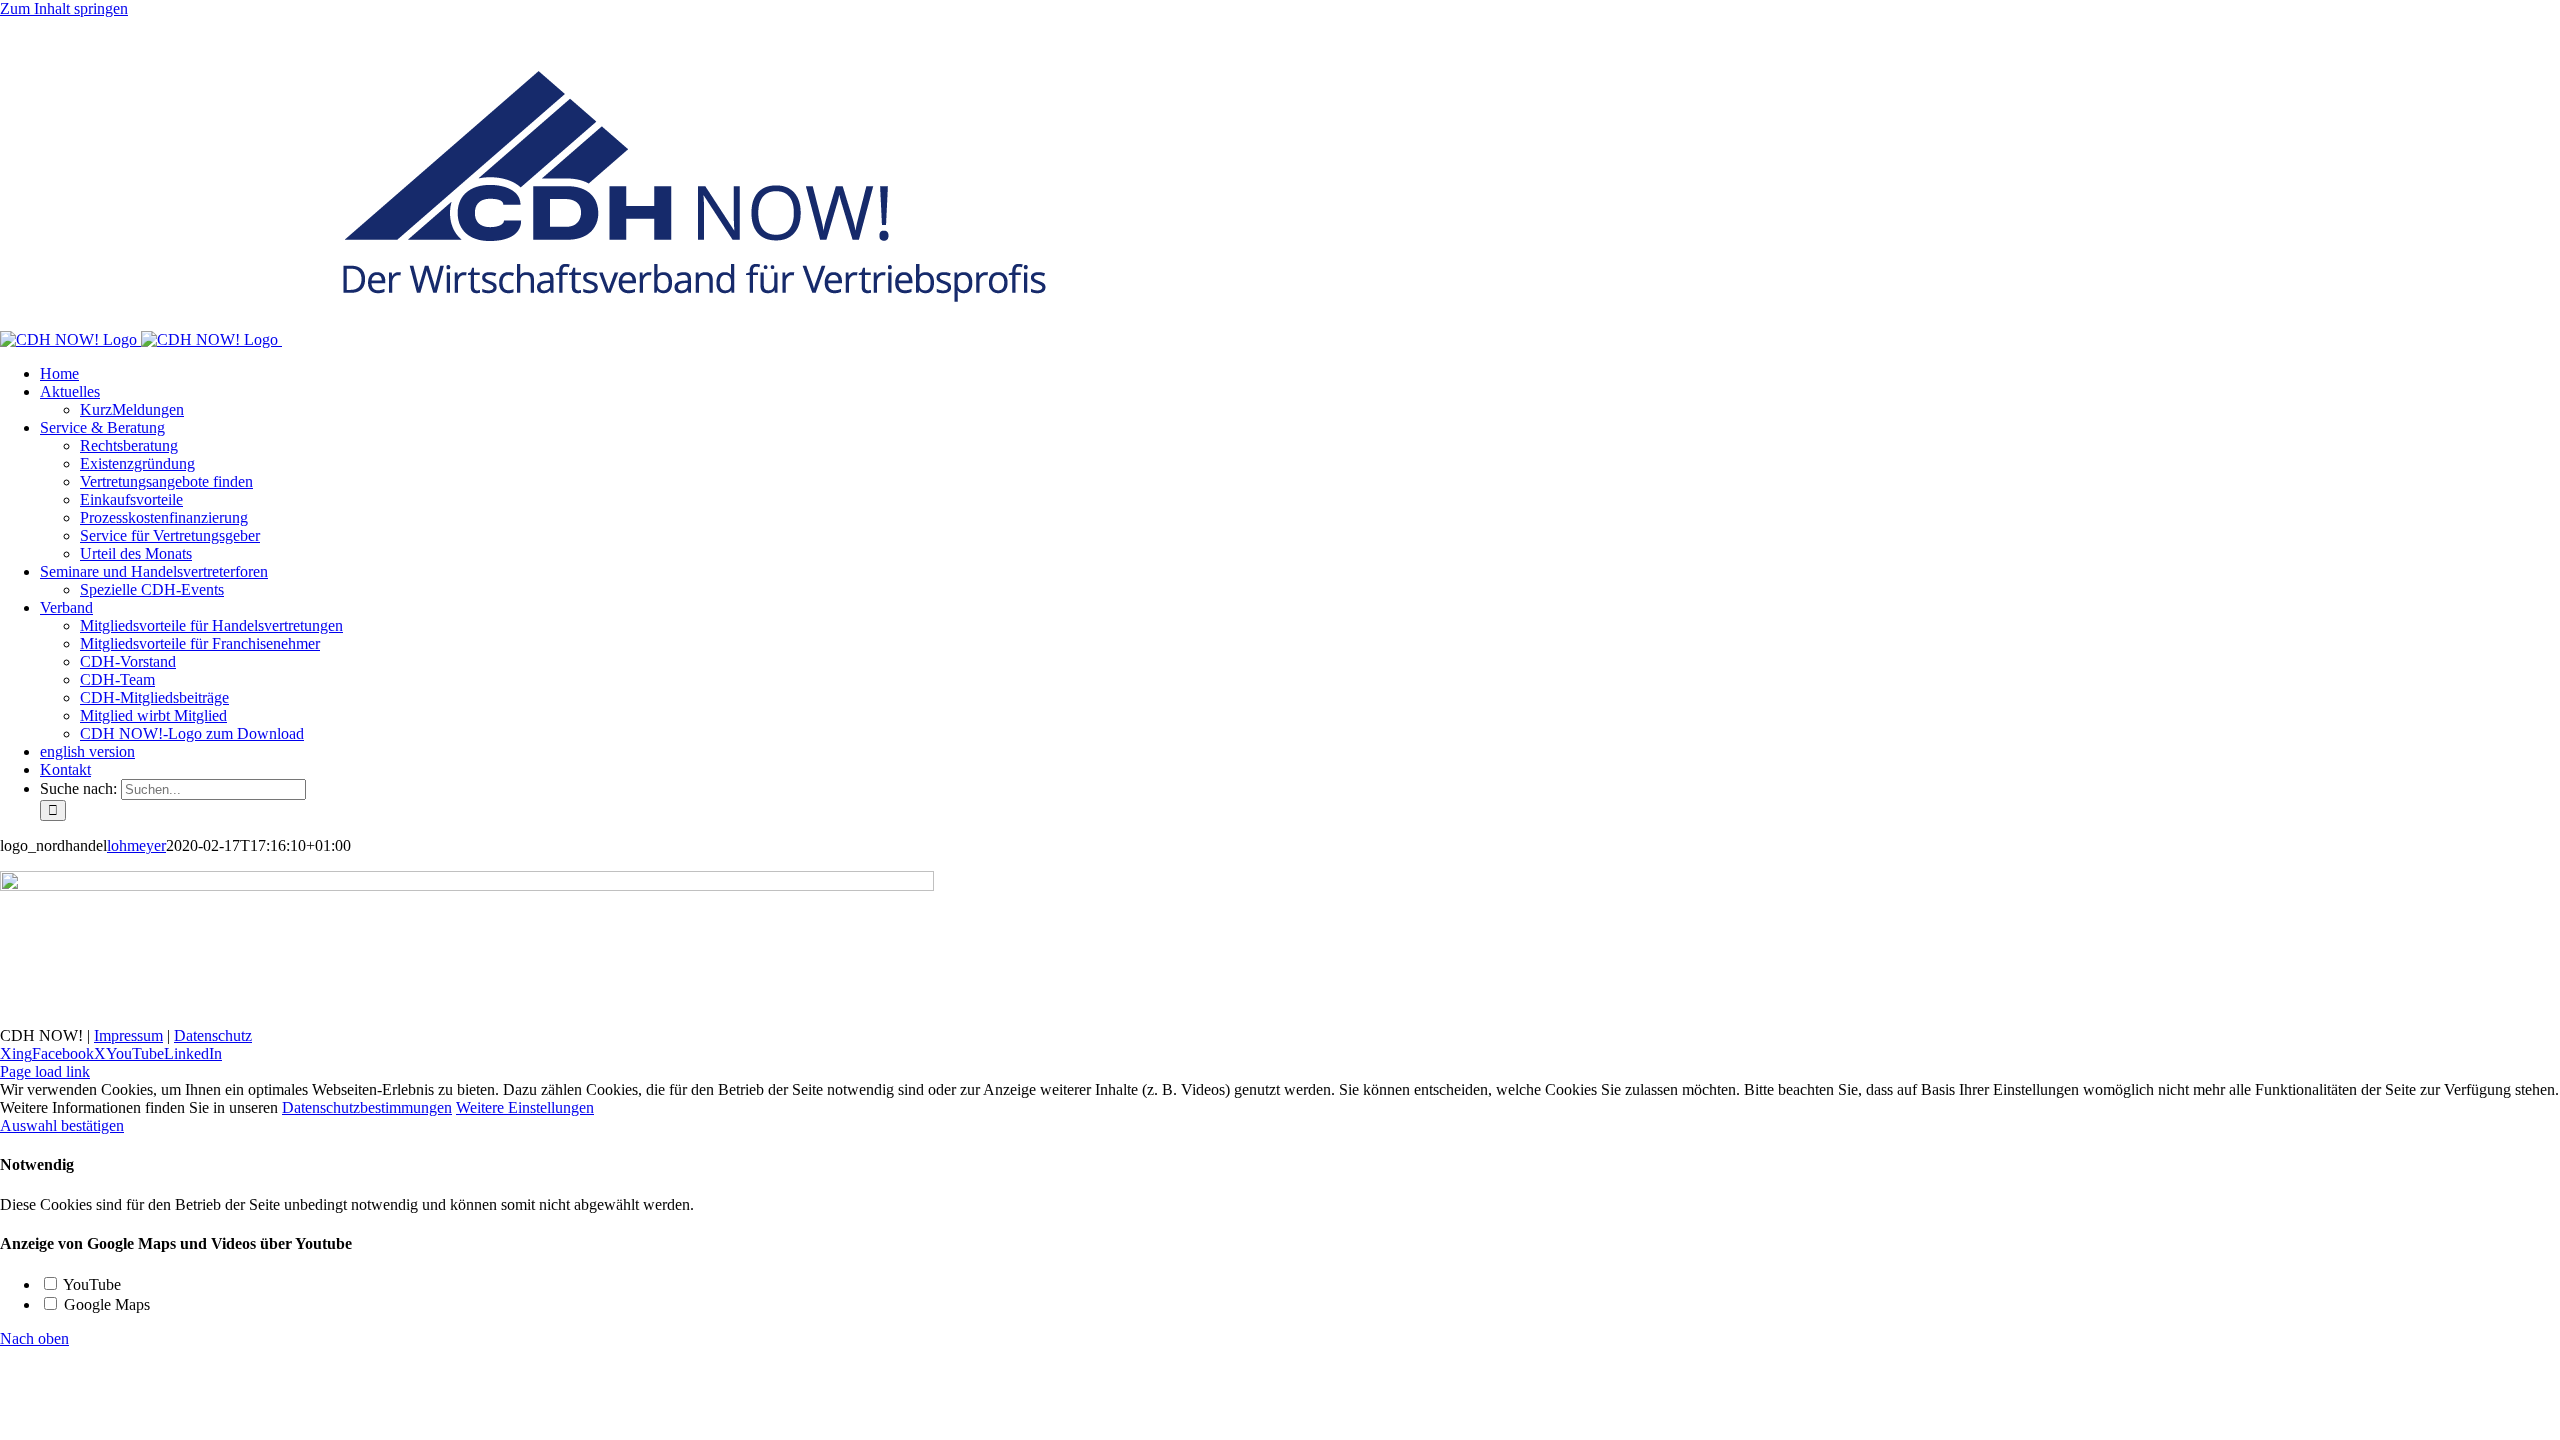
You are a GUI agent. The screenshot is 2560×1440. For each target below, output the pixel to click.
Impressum (128, 1035)
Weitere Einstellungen (525, 1107)
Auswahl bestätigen (62, 1125)
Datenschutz (213, 1035)
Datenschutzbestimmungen (367, 1107)
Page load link (45, 1071)
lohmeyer (136, 845)
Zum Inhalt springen (64, 8)
